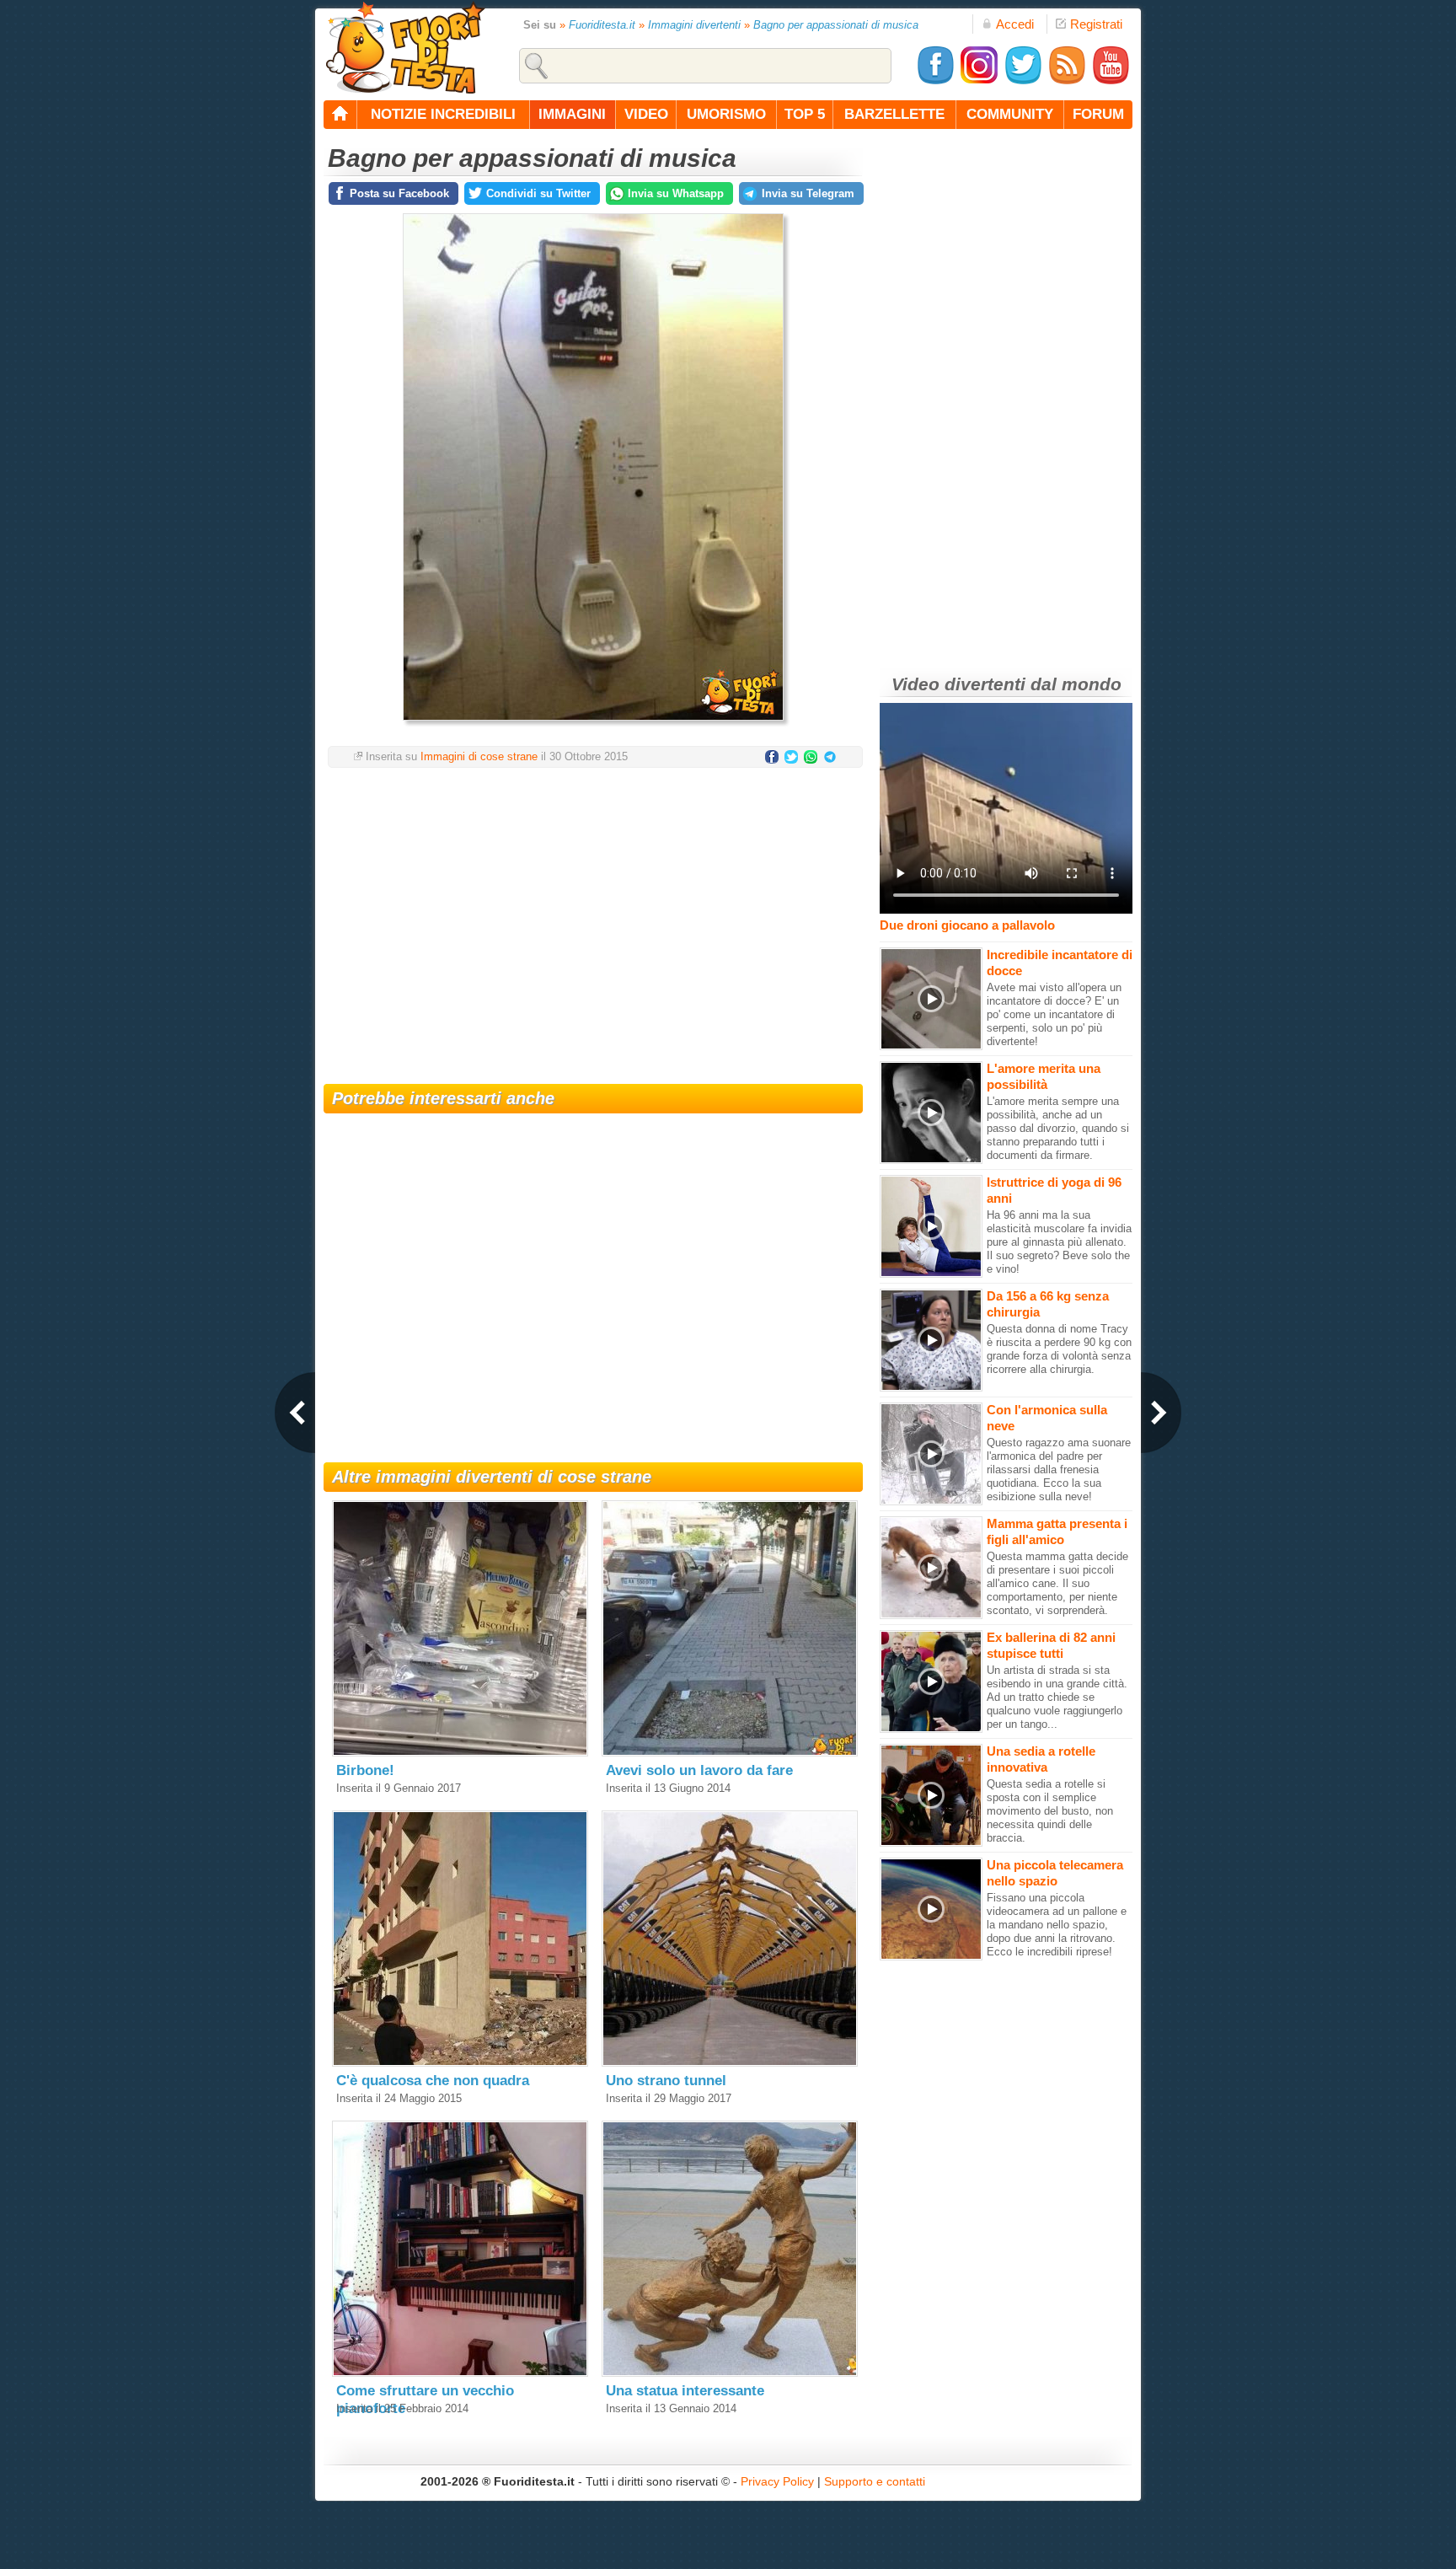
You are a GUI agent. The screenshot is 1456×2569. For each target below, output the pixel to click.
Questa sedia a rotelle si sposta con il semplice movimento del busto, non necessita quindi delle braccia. (1050, 1811)
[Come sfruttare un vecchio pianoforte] (460, 2373)
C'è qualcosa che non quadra (433, 2081)
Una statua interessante (685, 2391)
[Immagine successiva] (1161, 1413)
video (646, 114)
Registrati (1096, 24)
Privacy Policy (777, 2481)
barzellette (894, 114)
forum (1098, 114)
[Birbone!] (460, 1753)
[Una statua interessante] (730, 2373)
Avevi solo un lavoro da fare (699, 1770)
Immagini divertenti (694, 25)
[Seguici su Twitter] (1023, 81)
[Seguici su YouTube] (1111, 81)
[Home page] (340, 115)
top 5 (805, 114)
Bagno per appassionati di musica (836, 25)
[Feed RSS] (1067, 81)
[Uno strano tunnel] (730, 2063)
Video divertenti (958, 684)
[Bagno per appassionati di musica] (593, 725)
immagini (572, 114)
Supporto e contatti (875, 2481)
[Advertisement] (593, 915)
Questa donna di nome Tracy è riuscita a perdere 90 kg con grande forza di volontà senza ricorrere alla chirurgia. (1059, 1349)
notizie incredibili (443, 114)
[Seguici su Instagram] (979, 81)
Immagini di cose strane (479, 756)
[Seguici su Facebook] (935, 81)
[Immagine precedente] (295, 1413)
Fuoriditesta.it (602, 25)
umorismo (726, 114)
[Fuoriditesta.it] (405, 47)
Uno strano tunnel (666, 2081)
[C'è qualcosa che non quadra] (460, 2063)
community (1010, 114)
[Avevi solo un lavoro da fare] (730, 1753)
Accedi (1015, 24)
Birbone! (365, 1770)
